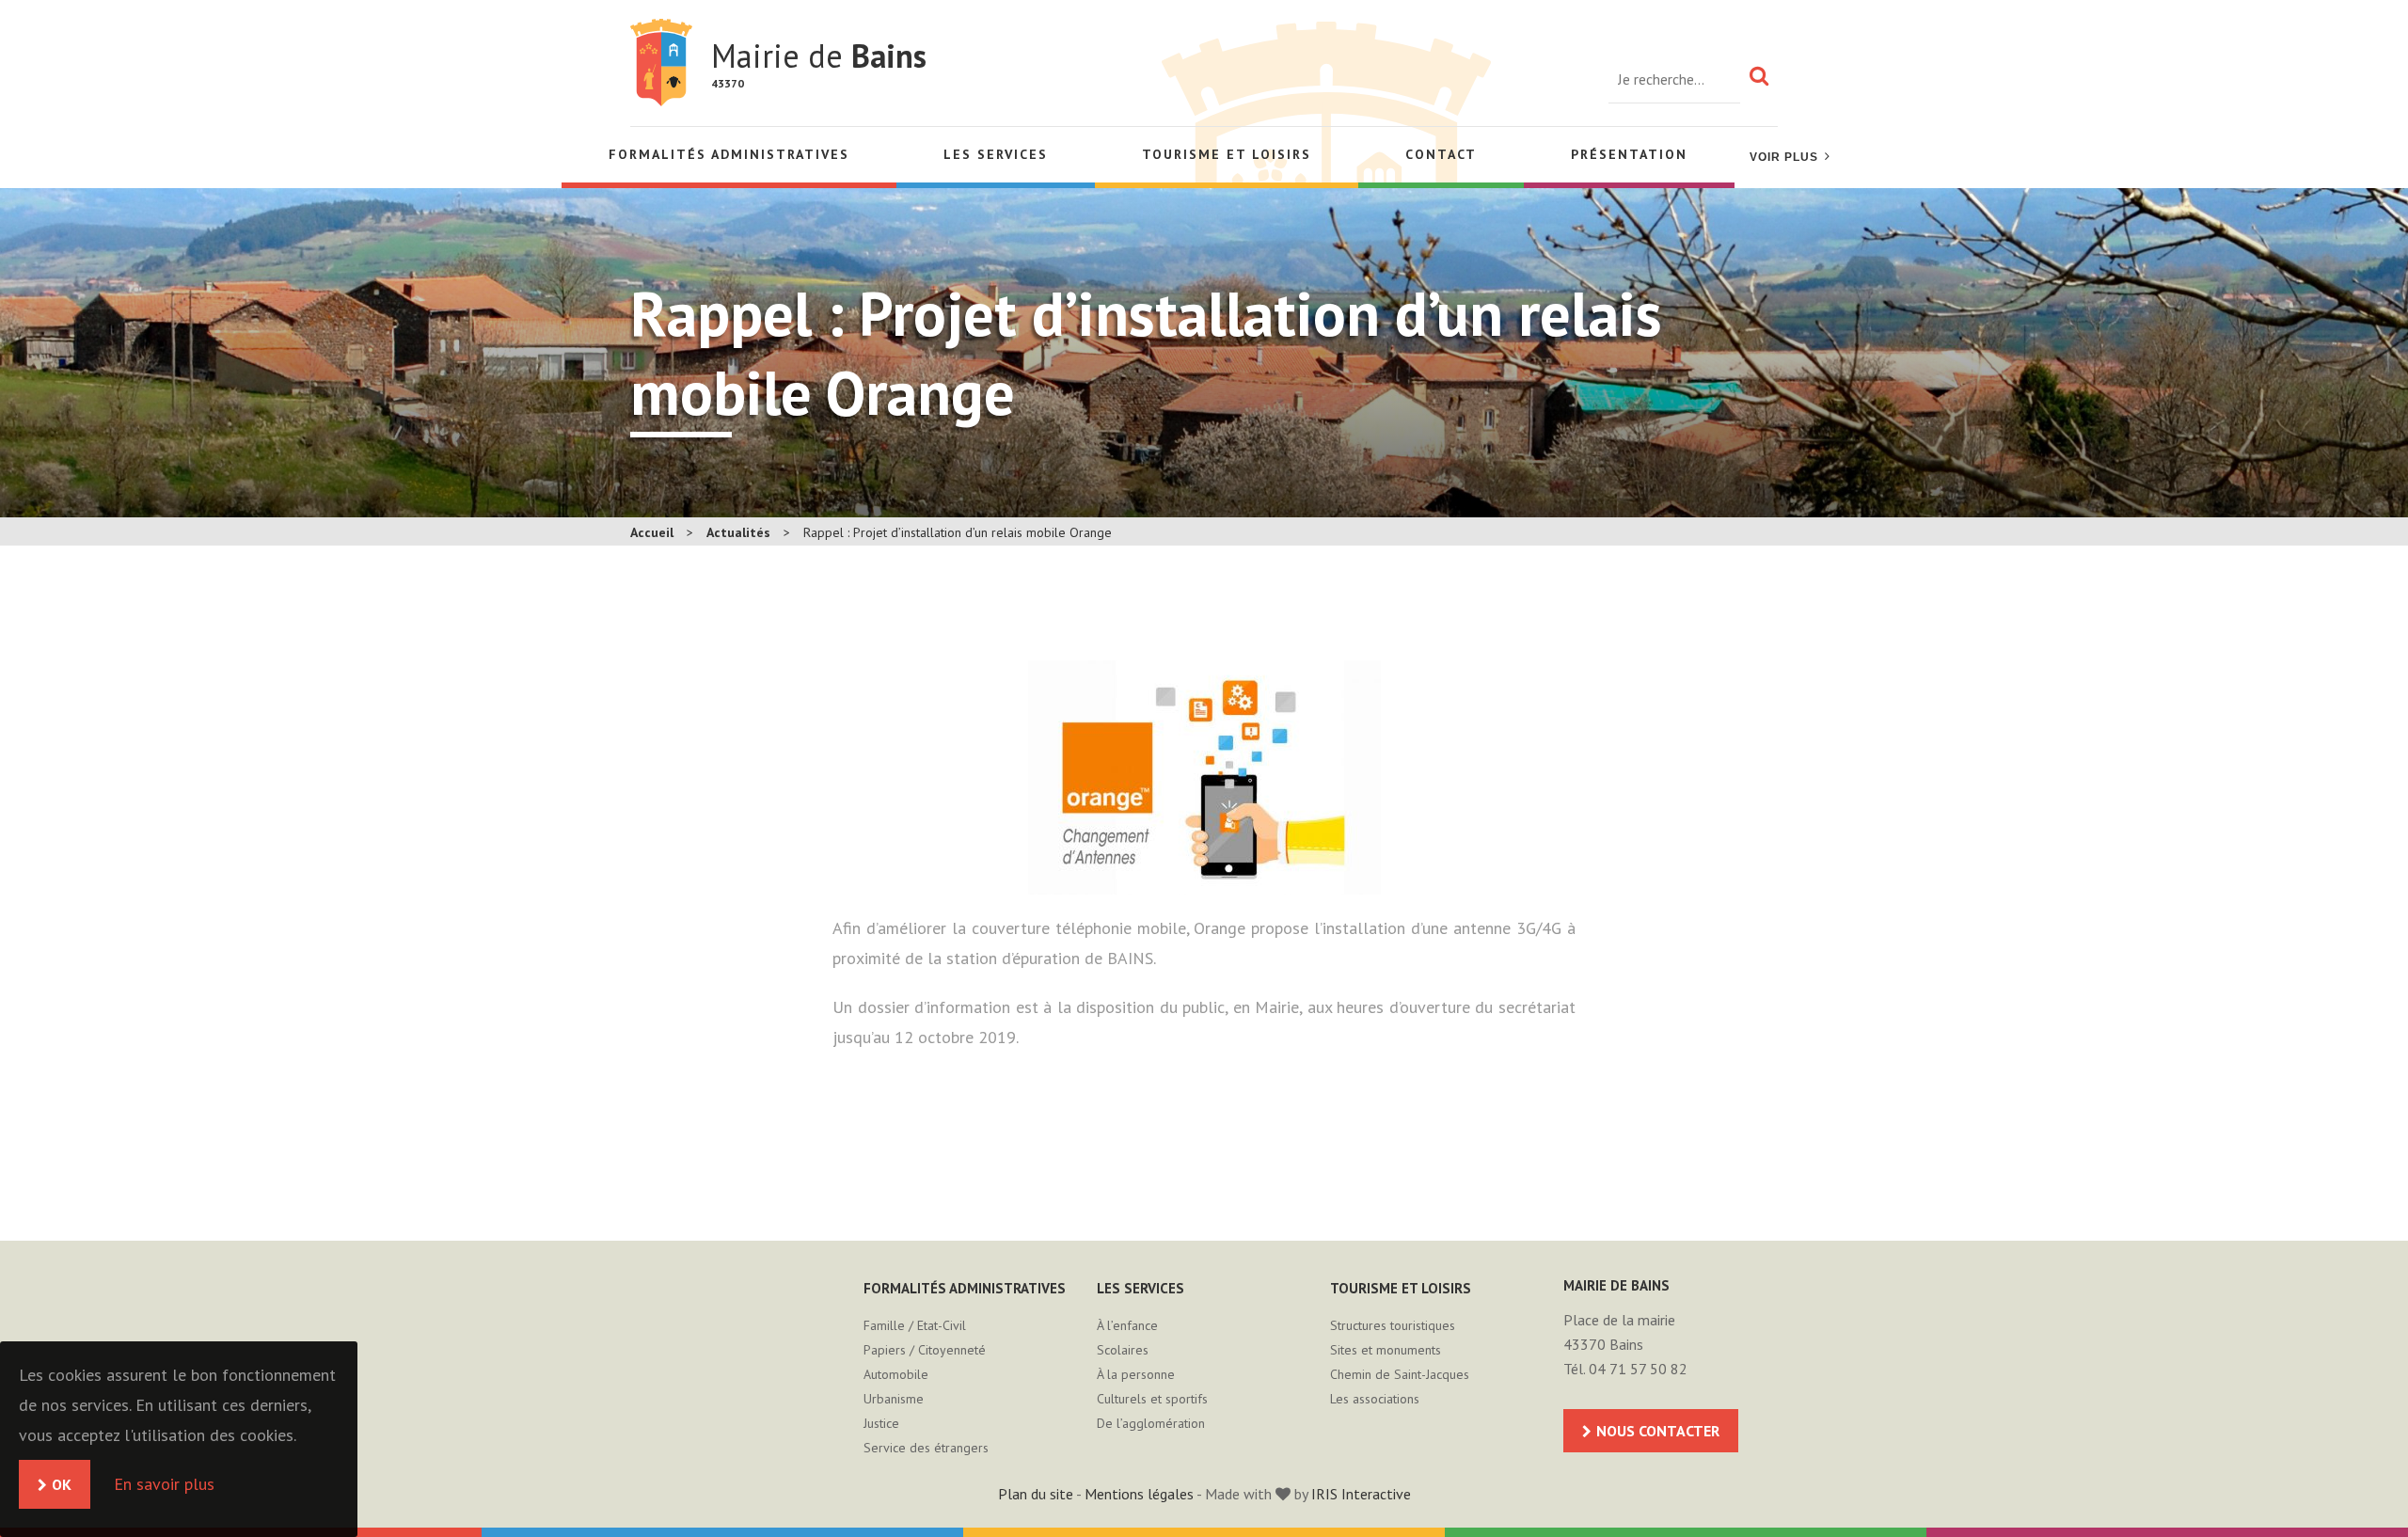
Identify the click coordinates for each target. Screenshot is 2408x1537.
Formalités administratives (729, 154)
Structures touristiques (1393, 1325)
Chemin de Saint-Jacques (1400, 1374)
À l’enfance (1127, 1325)
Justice (881, 1423)
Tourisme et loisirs (1227, 154)
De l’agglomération (1151, 1423)
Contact (1441, 154)
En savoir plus (164, 1484)
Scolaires (1123, 1350)
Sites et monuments (1386, 1350)
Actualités (738, 532)
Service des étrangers (926, 1448)
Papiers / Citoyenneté (925, 1350)
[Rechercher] (1759, 75)
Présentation (1629, 154)
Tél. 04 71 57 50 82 (1625, 1369)
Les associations (1375, 1399)
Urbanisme (894, 1399)
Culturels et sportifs (1152, 1399)
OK (62, 1484)
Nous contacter (1658, 1431)
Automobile (896, 1374)
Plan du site (1036, 1494)
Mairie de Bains (661, 63)
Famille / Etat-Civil (915, 1325)
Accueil (652, 532)
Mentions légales (1139, 1494)
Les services (996, 154)
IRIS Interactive (1361, 1494)
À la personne (1136, 1374)
